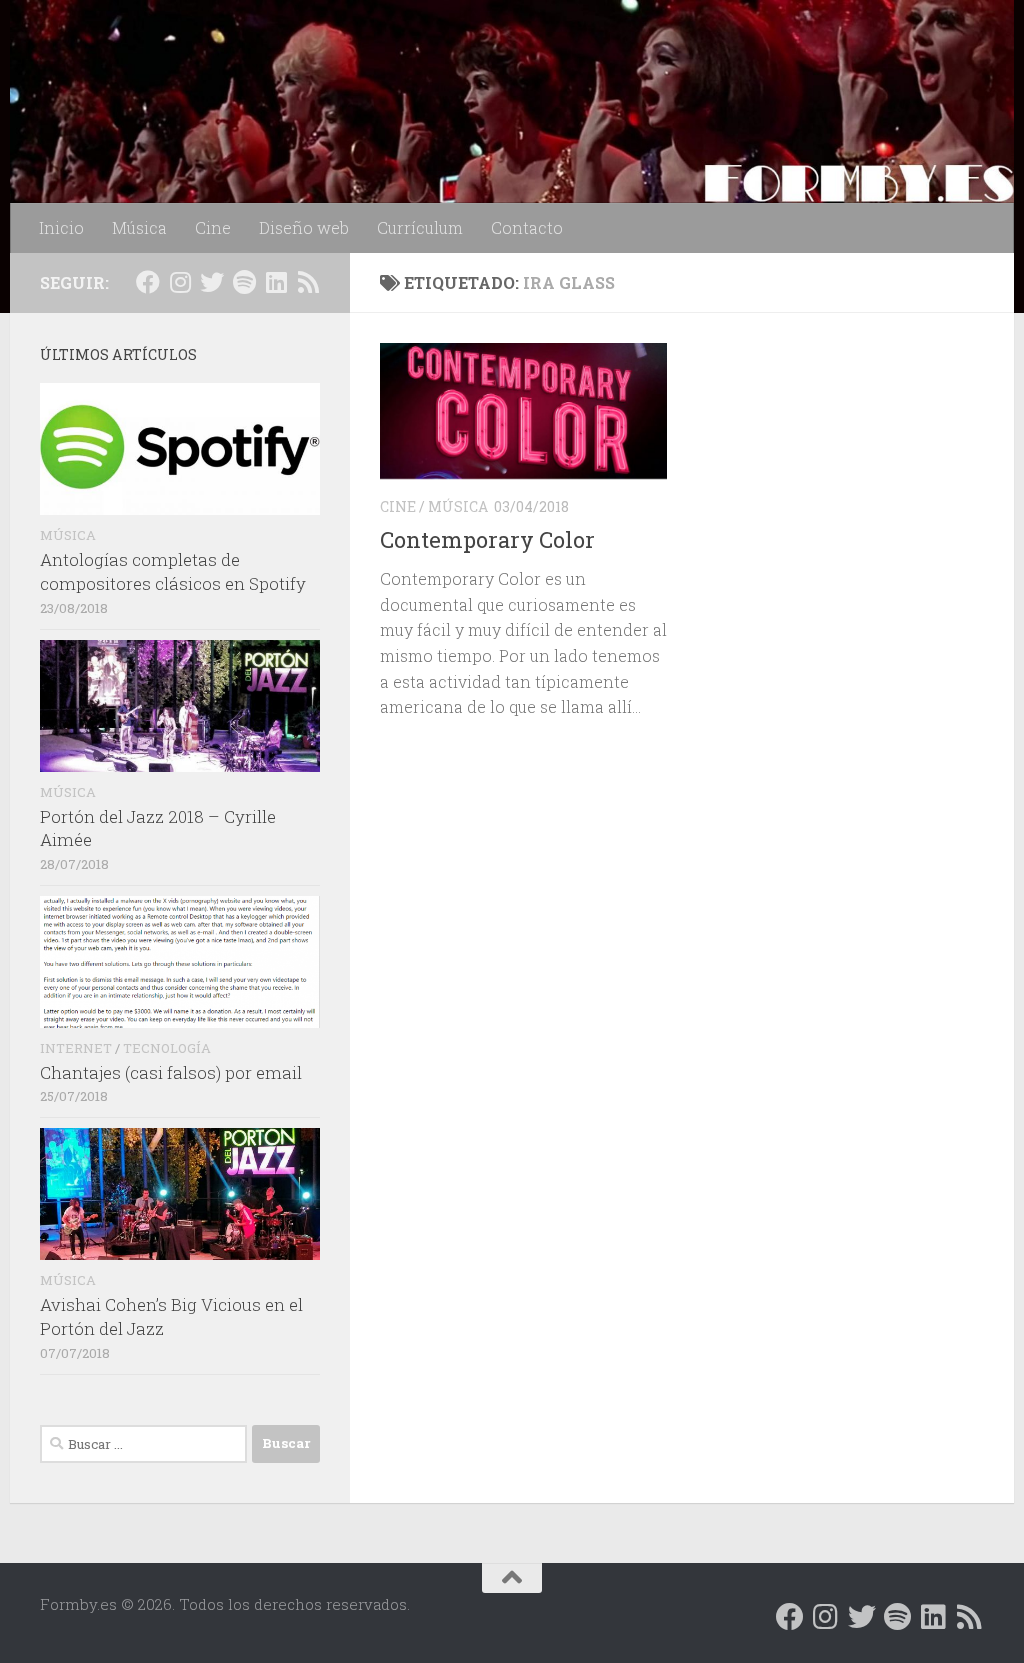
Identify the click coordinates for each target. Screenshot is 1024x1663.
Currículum (420, 227)
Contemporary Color (487, 539)
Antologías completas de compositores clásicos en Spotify (173, 571)
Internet (76, 1048)
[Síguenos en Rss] (308, 282)
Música (139, 227)
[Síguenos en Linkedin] (276, 282)
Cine (213, 227)
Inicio (61, 227)
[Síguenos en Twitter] (212, 282)
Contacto (527, 227)
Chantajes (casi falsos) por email (171, 1072)
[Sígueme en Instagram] (180, 282)
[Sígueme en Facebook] (148, 282)
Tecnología (167, 1048)
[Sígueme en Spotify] (244, 282)
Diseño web (304, 227)
